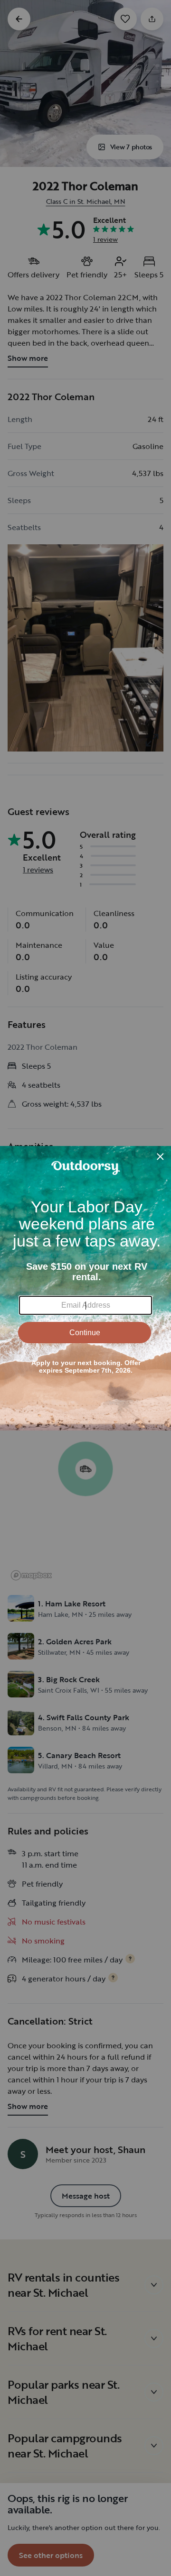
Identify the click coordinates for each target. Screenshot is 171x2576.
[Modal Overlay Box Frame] (85, 1288)
